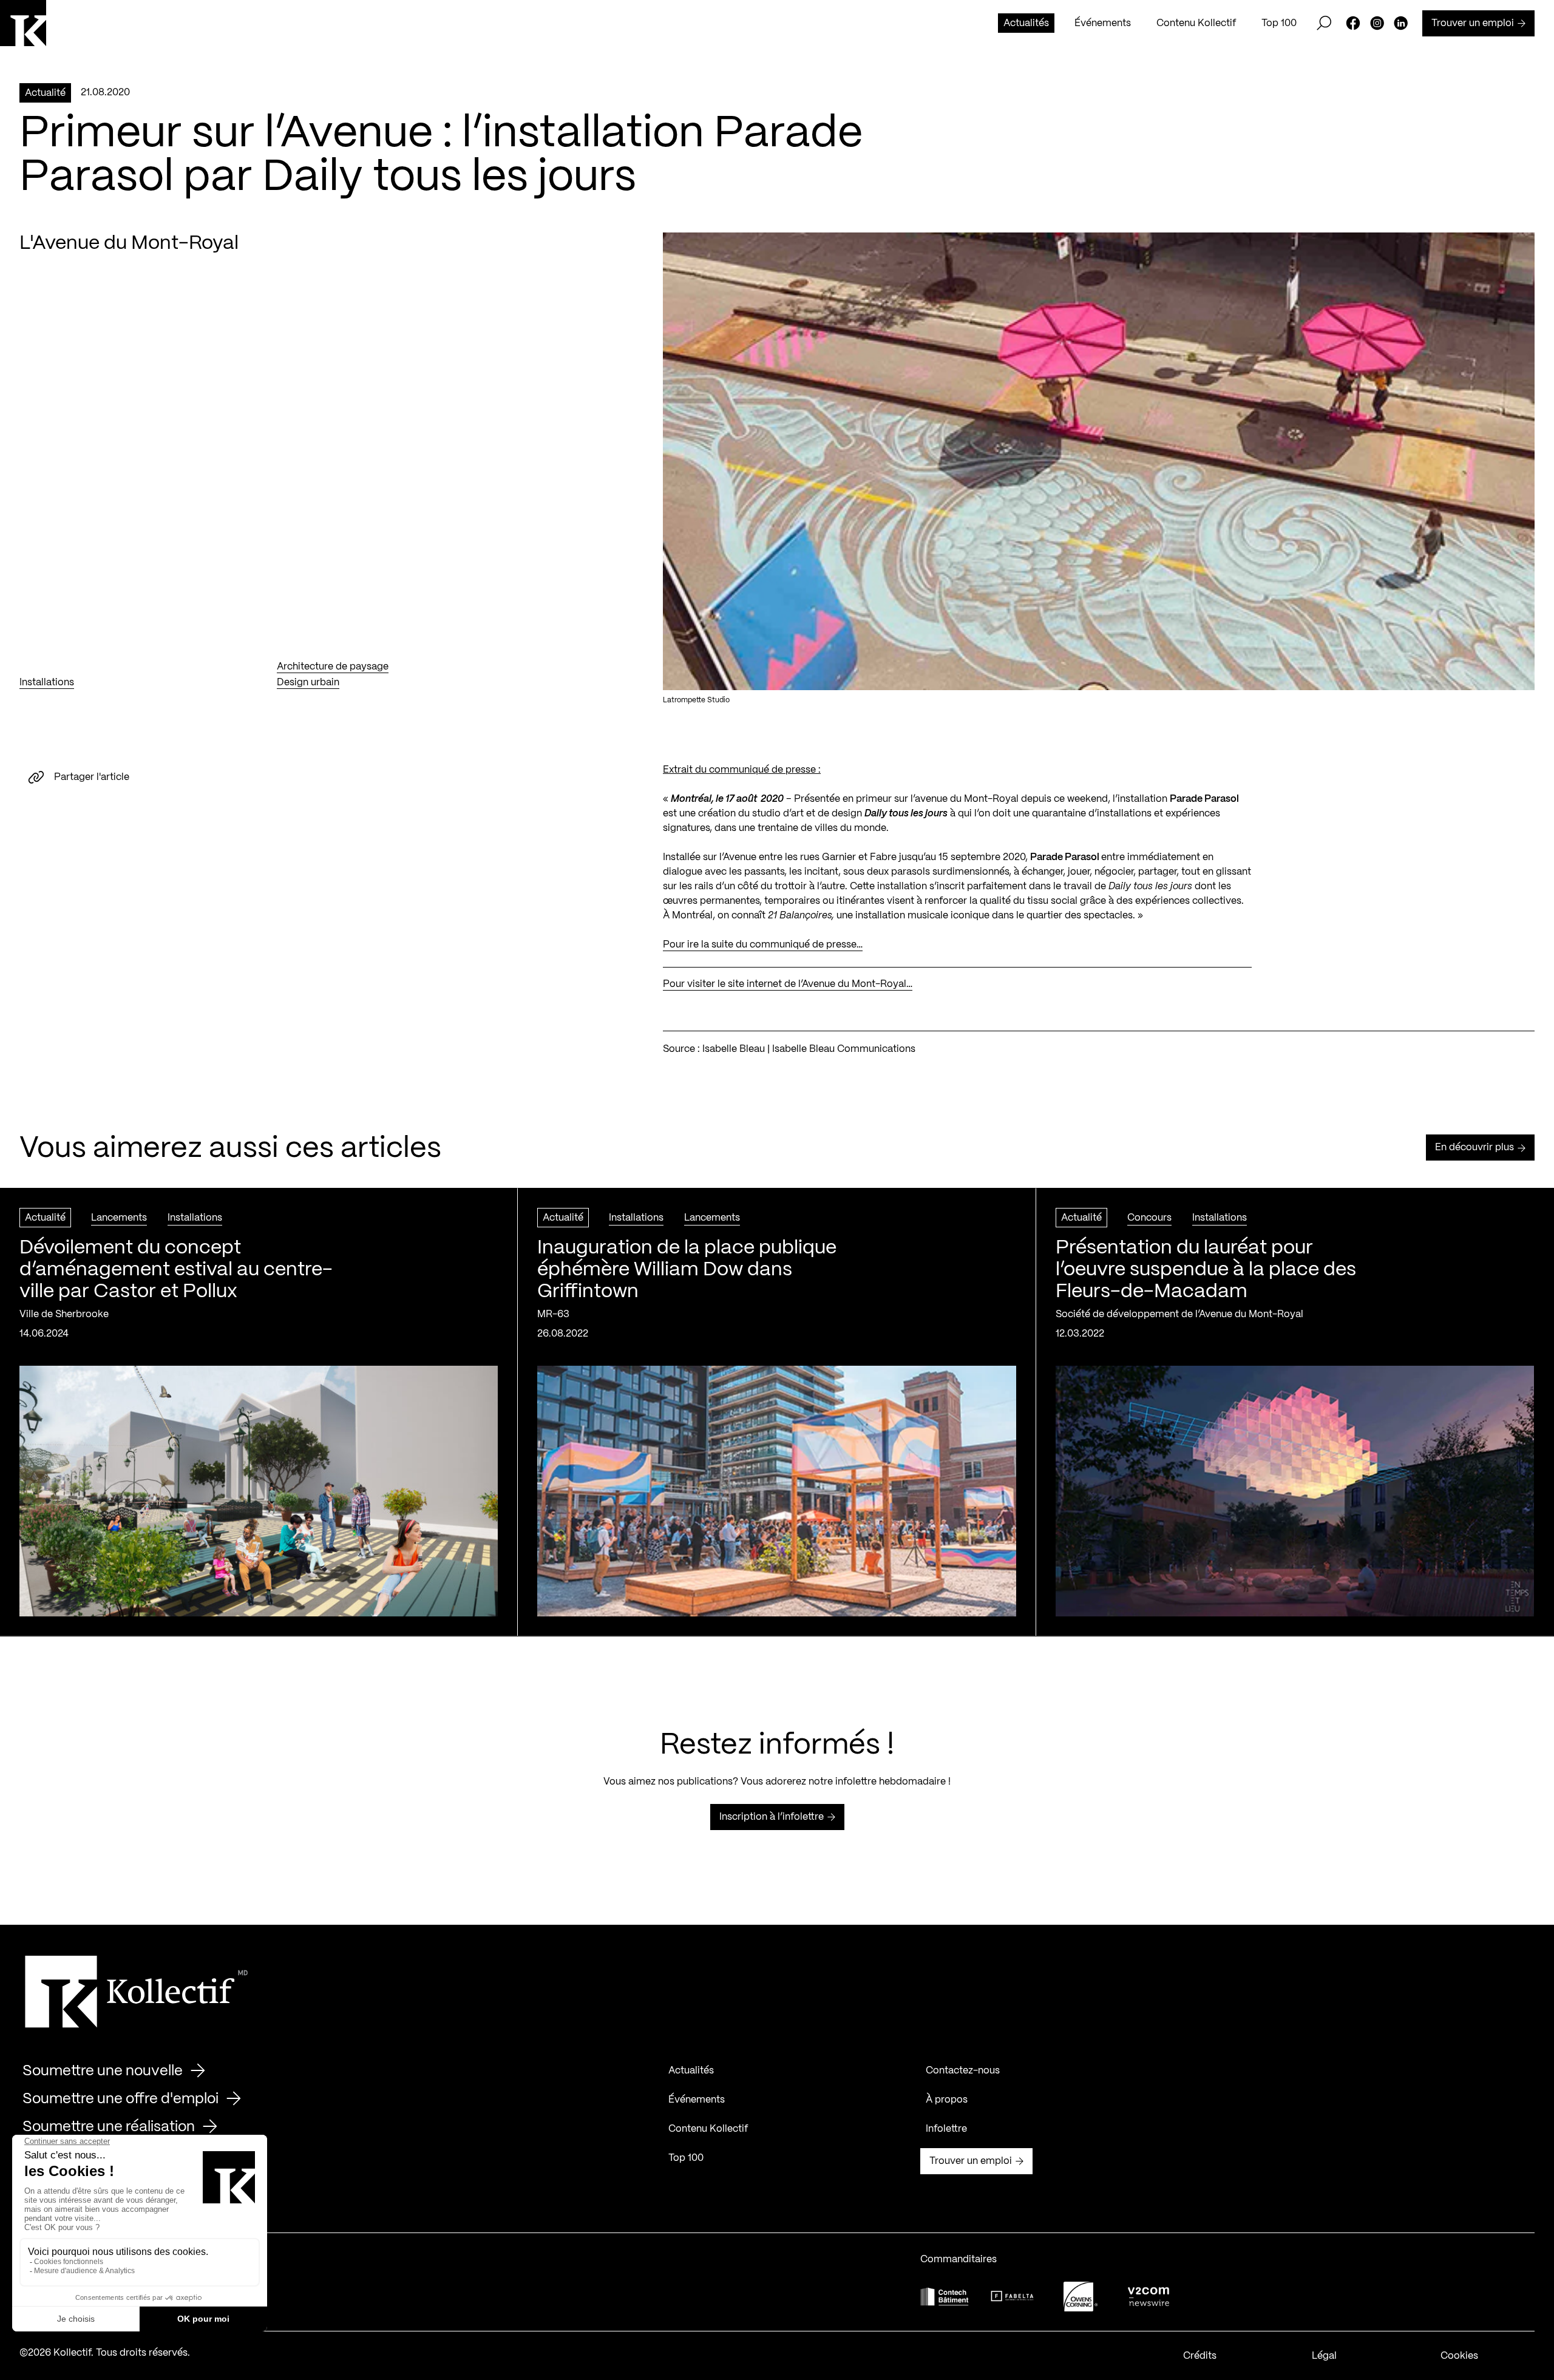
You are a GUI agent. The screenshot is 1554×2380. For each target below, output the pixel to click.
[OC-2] (1081, 2297)
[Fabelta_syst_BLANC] (1013, 2296)
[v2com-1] (1149, 2297)
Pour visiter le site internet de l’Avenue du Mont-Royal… (788, 984)
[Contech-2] (945, 2297)
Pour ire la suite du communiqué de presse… (763, 945)
